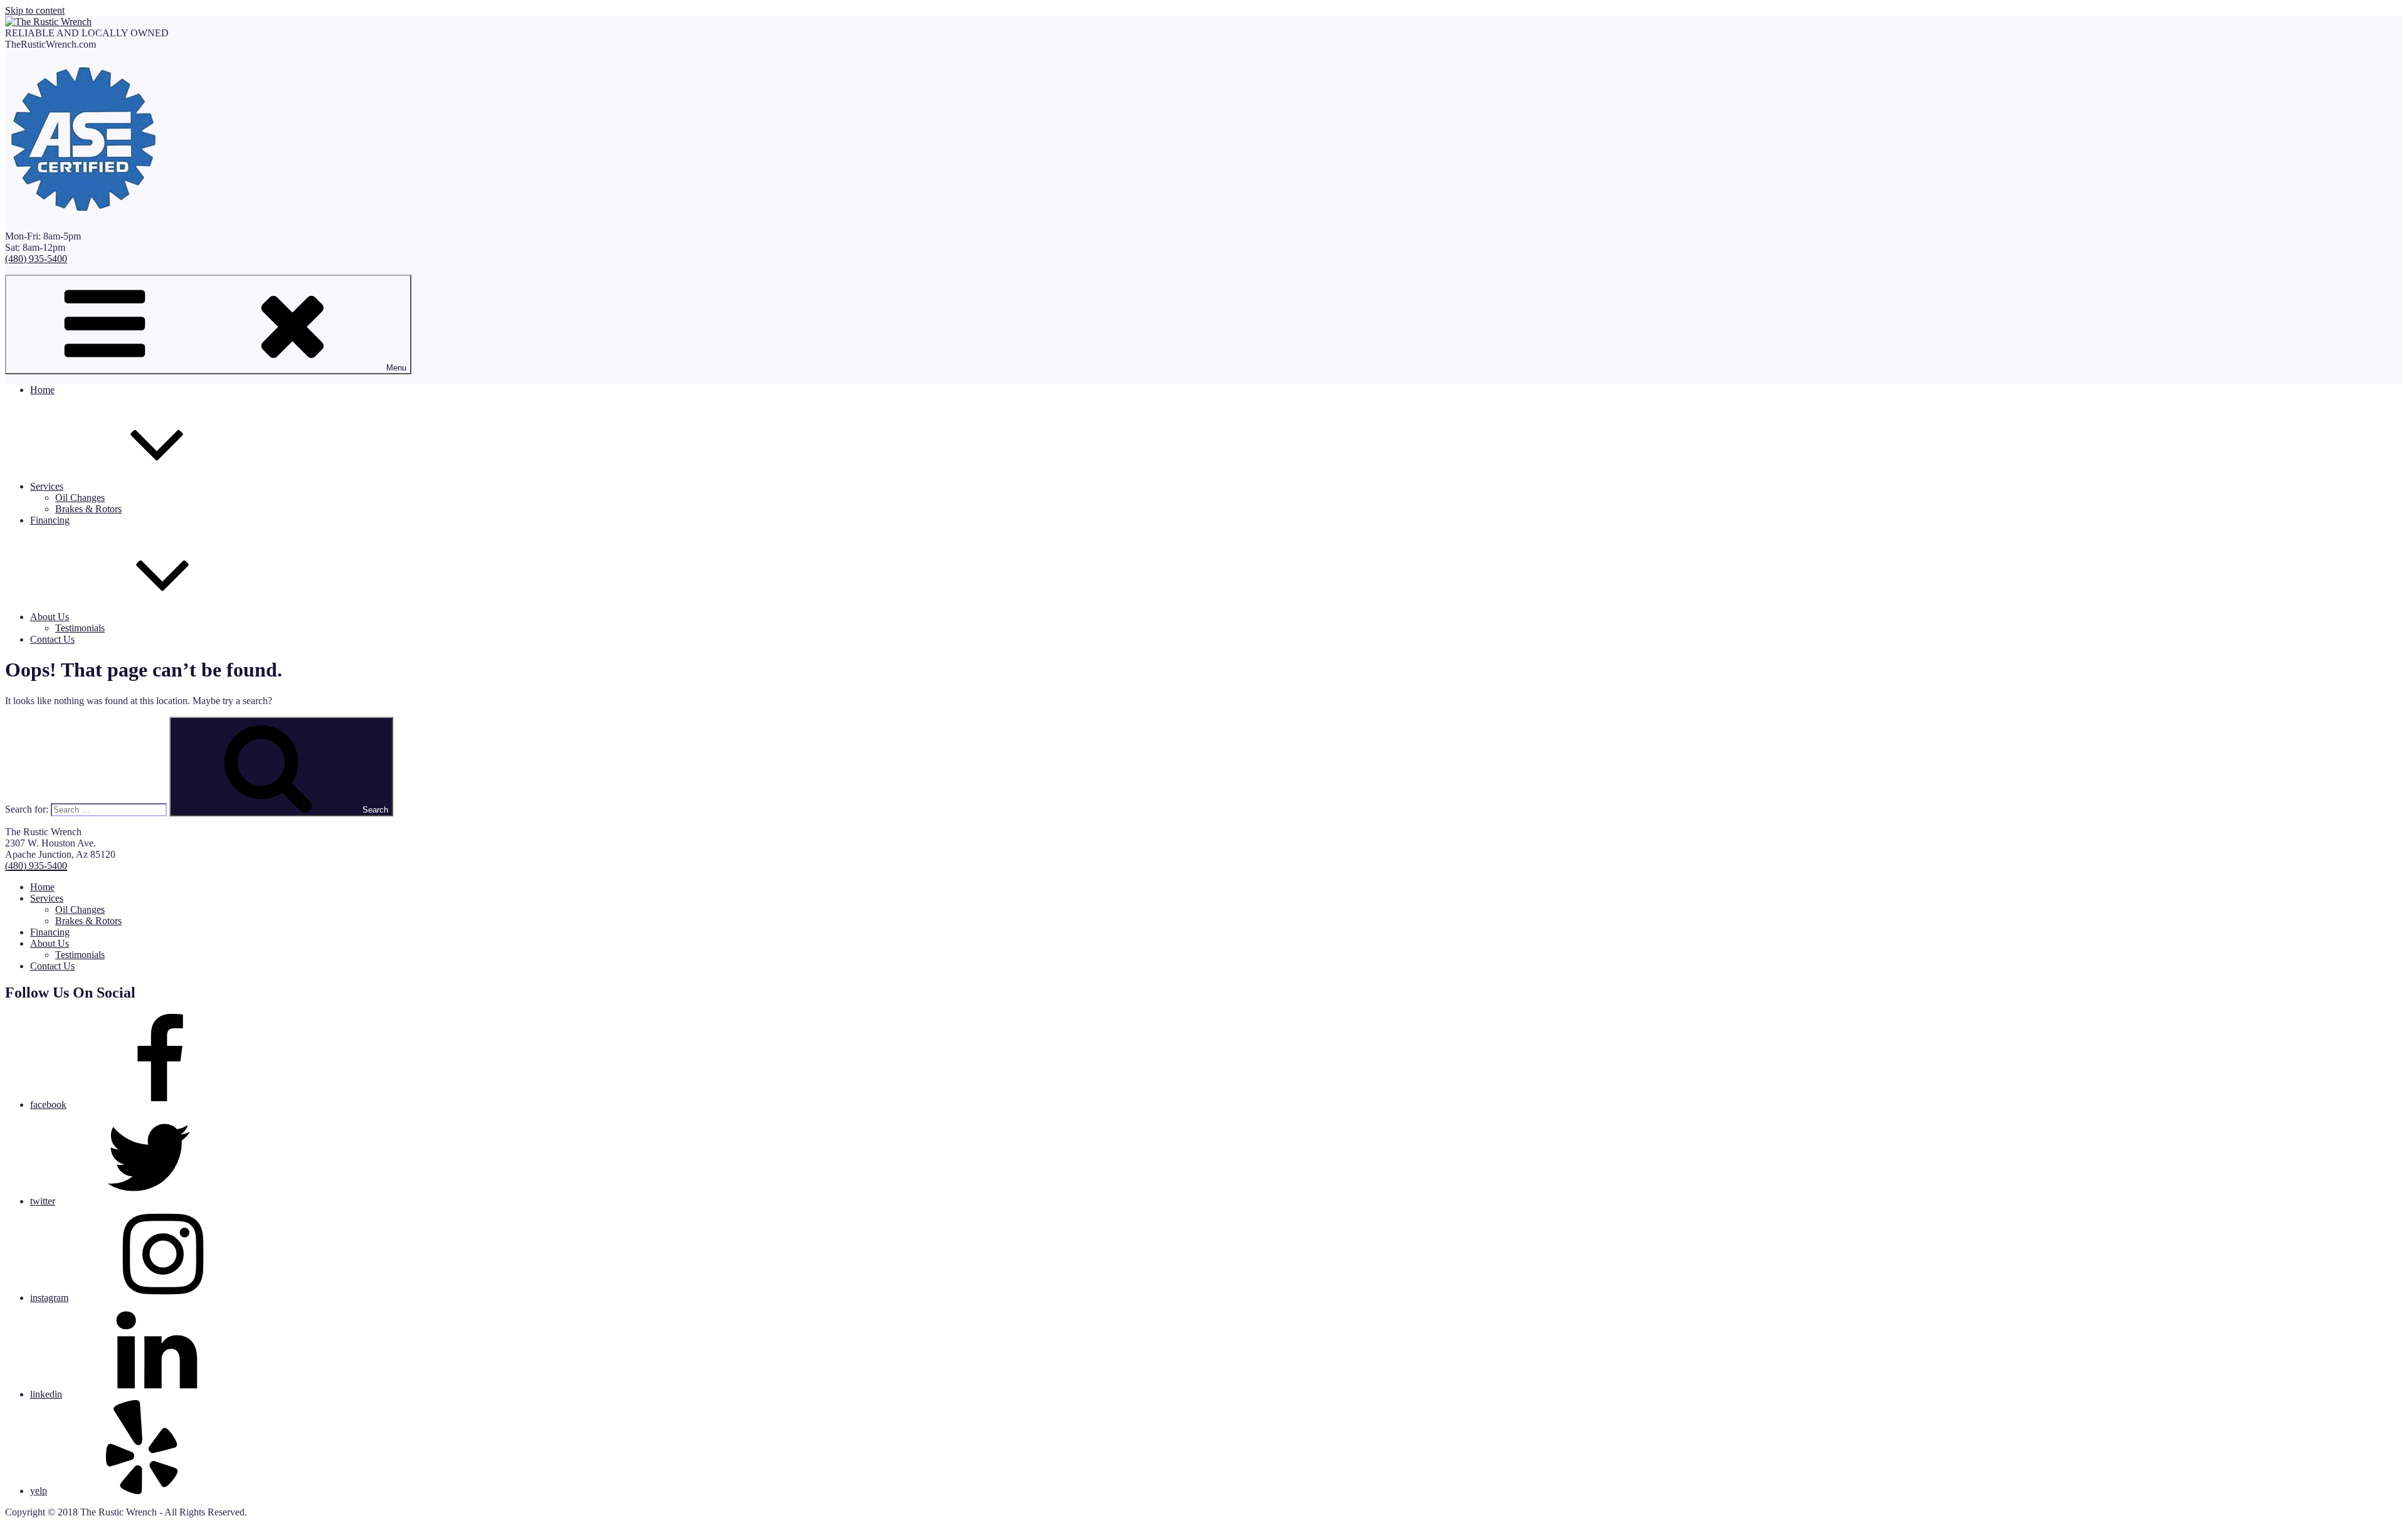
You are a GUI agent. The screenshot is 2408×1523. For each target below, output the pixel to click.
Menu (396, 368)
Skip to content (35, 10)
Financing (50, 520)
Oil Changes (80, 498)
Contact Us (52, 639)
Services (47, 486)
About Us (50, 617)
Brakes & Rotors (88, 509)
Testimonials (80, 628)
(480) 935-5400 (36, 259)
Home (42, 390)
